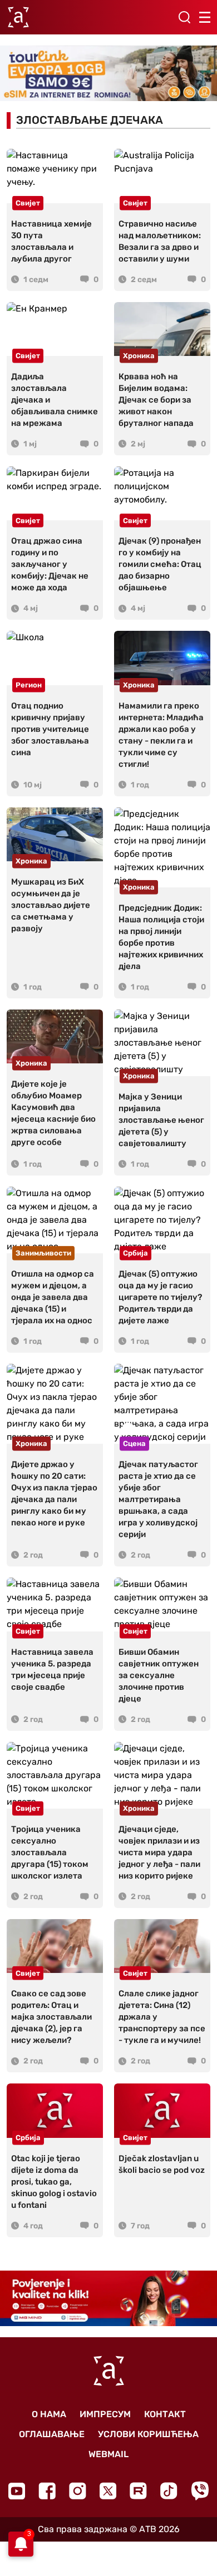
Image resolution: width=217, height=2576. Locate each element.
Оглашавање (52, 2434)
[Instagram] (78, 2491)
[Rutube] (138, 2491)
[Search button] (184, 17)
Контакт (165, 2414)
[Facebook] (47, 2491)
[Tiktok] (169, 2491)
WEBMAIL (108, 2454)
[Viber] (200, 2491)
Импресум (105, 2414)
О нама (49, 2414)
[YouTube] (17, 2491)
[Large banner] (108, 74)
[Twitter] (108, 2491)
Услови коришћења (148, 2434)
